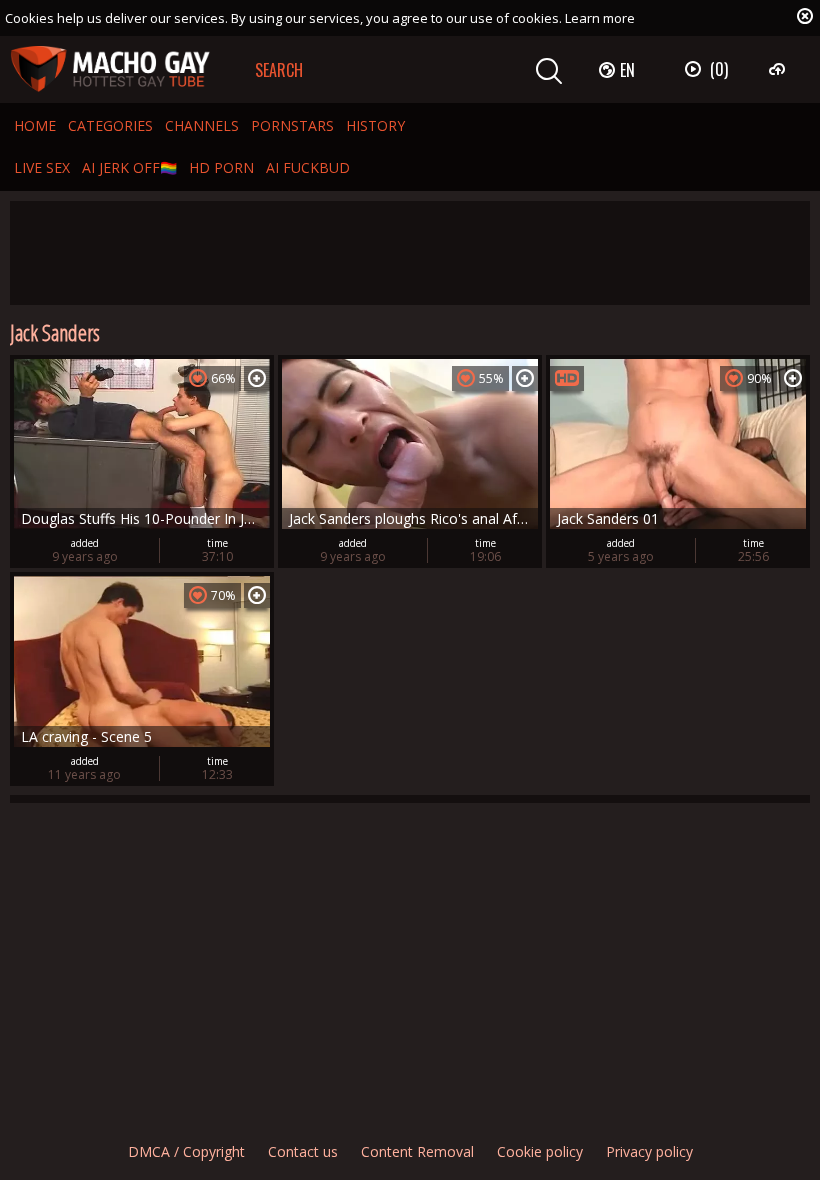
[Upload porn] (779, 69)
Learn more (600, 18)
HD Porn (221, 167)
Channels (202, 125)
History (375, 125)
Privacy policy (649, 1151)
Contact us (303, 1151)
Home (35, 125)
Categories (110, 125)
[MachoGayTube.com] (110, 69)
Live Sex (42, 167)
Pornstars (292, 125)
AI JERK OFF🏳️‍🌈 (129, 167)
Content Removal (417, 1151)
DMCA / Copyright (186, 1151)
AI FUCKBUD (308, 167)
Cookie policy (540, 1151)
